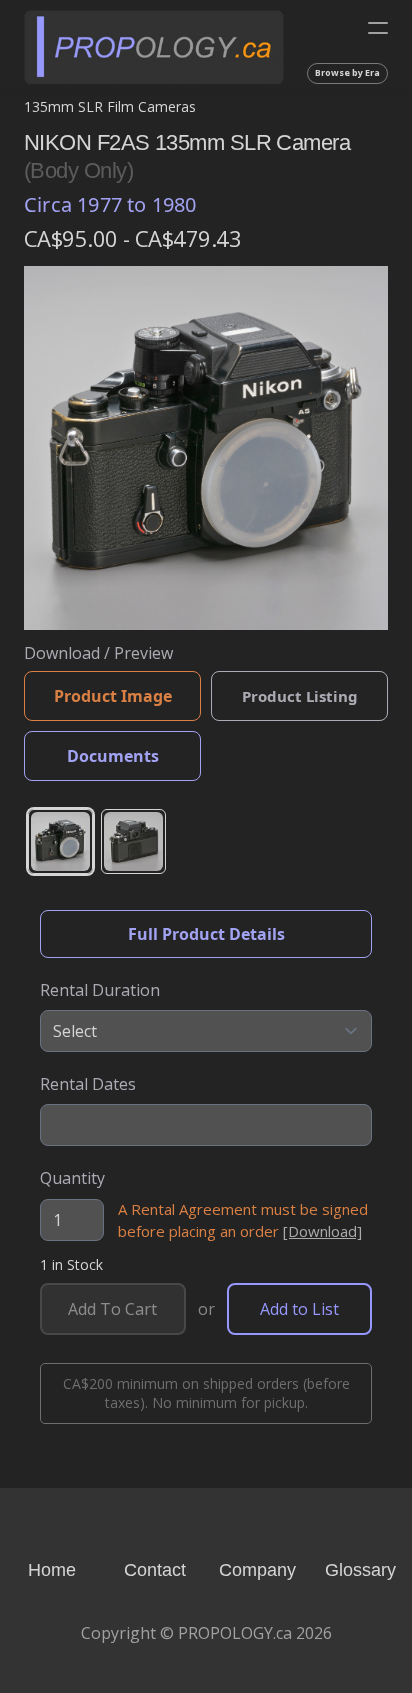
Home (52, 1570)
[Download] (322, 1231)
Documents (113, 756)
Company (257, 1570)
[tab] (60, 841)
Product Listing (300, 696)
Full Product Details (206, 934)
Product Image (113, 696)
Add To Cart (112, 1309)
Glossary (360, 1570)
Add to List (299, 1309)
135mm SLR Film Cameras (110, 106)
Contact (155, 1570)
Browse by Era (347, 72)
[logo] (154, 46)
